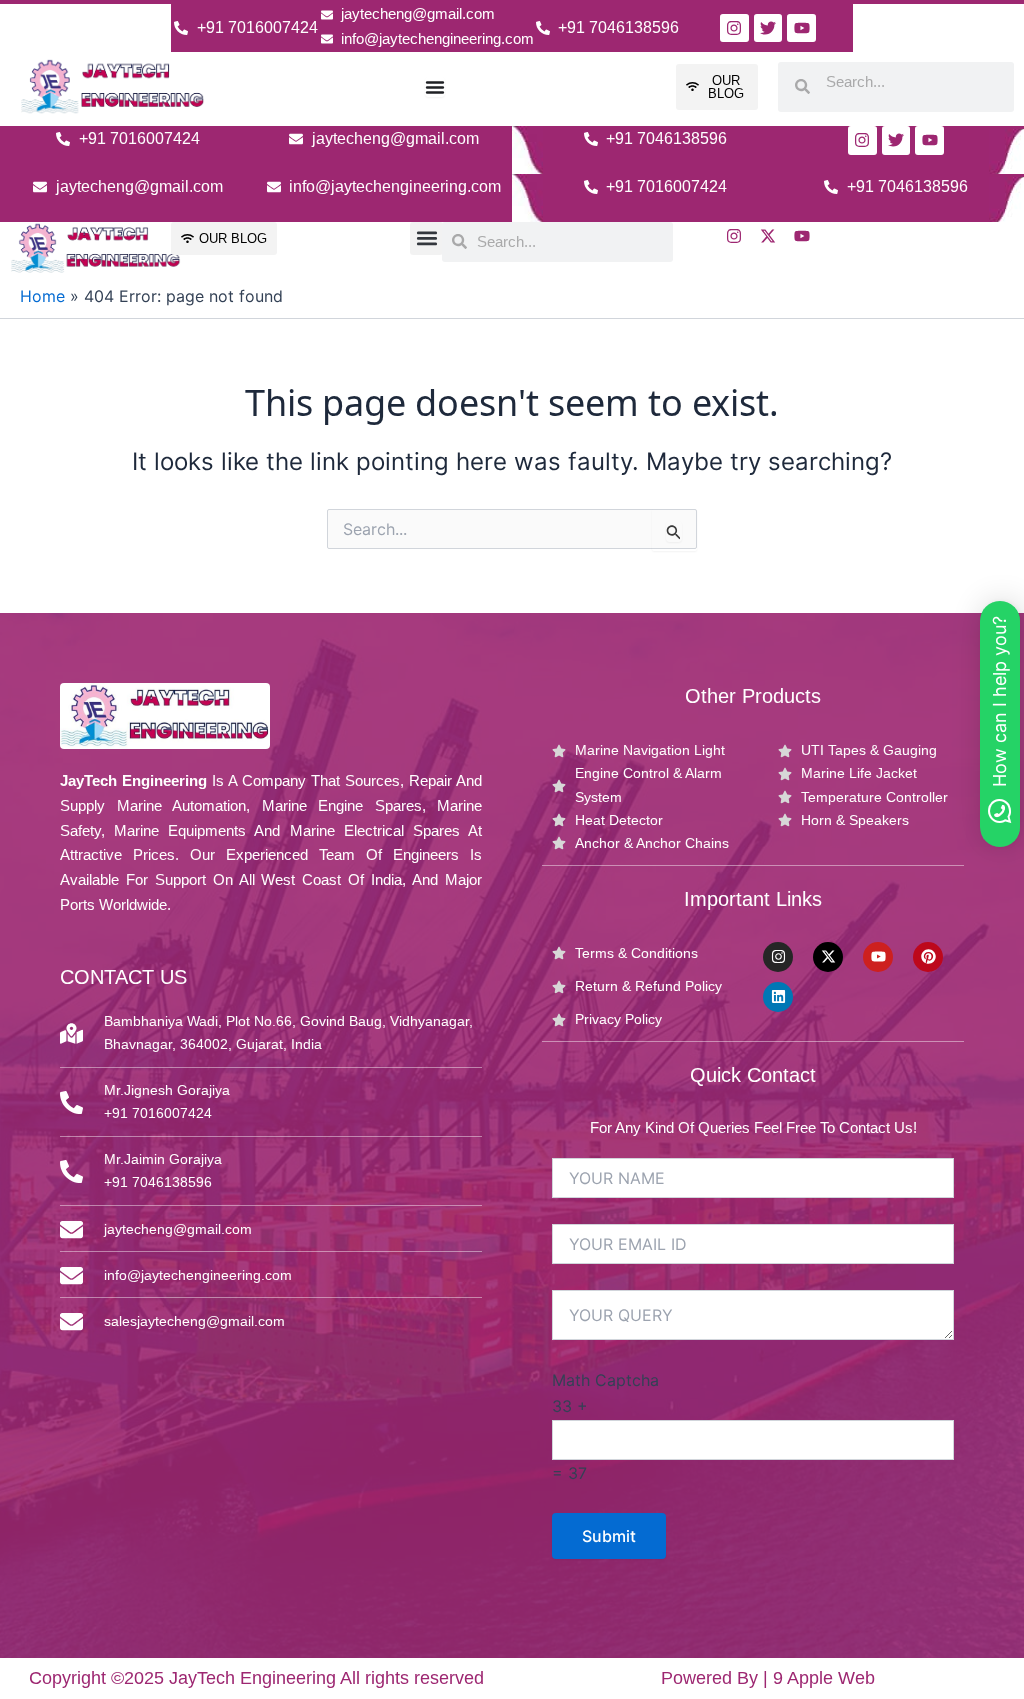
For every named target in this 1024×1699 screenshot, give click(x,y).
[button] (426, 238)
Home (42, 296)
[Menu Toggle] (435, 87)
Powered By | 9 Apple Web (768, 1678)
